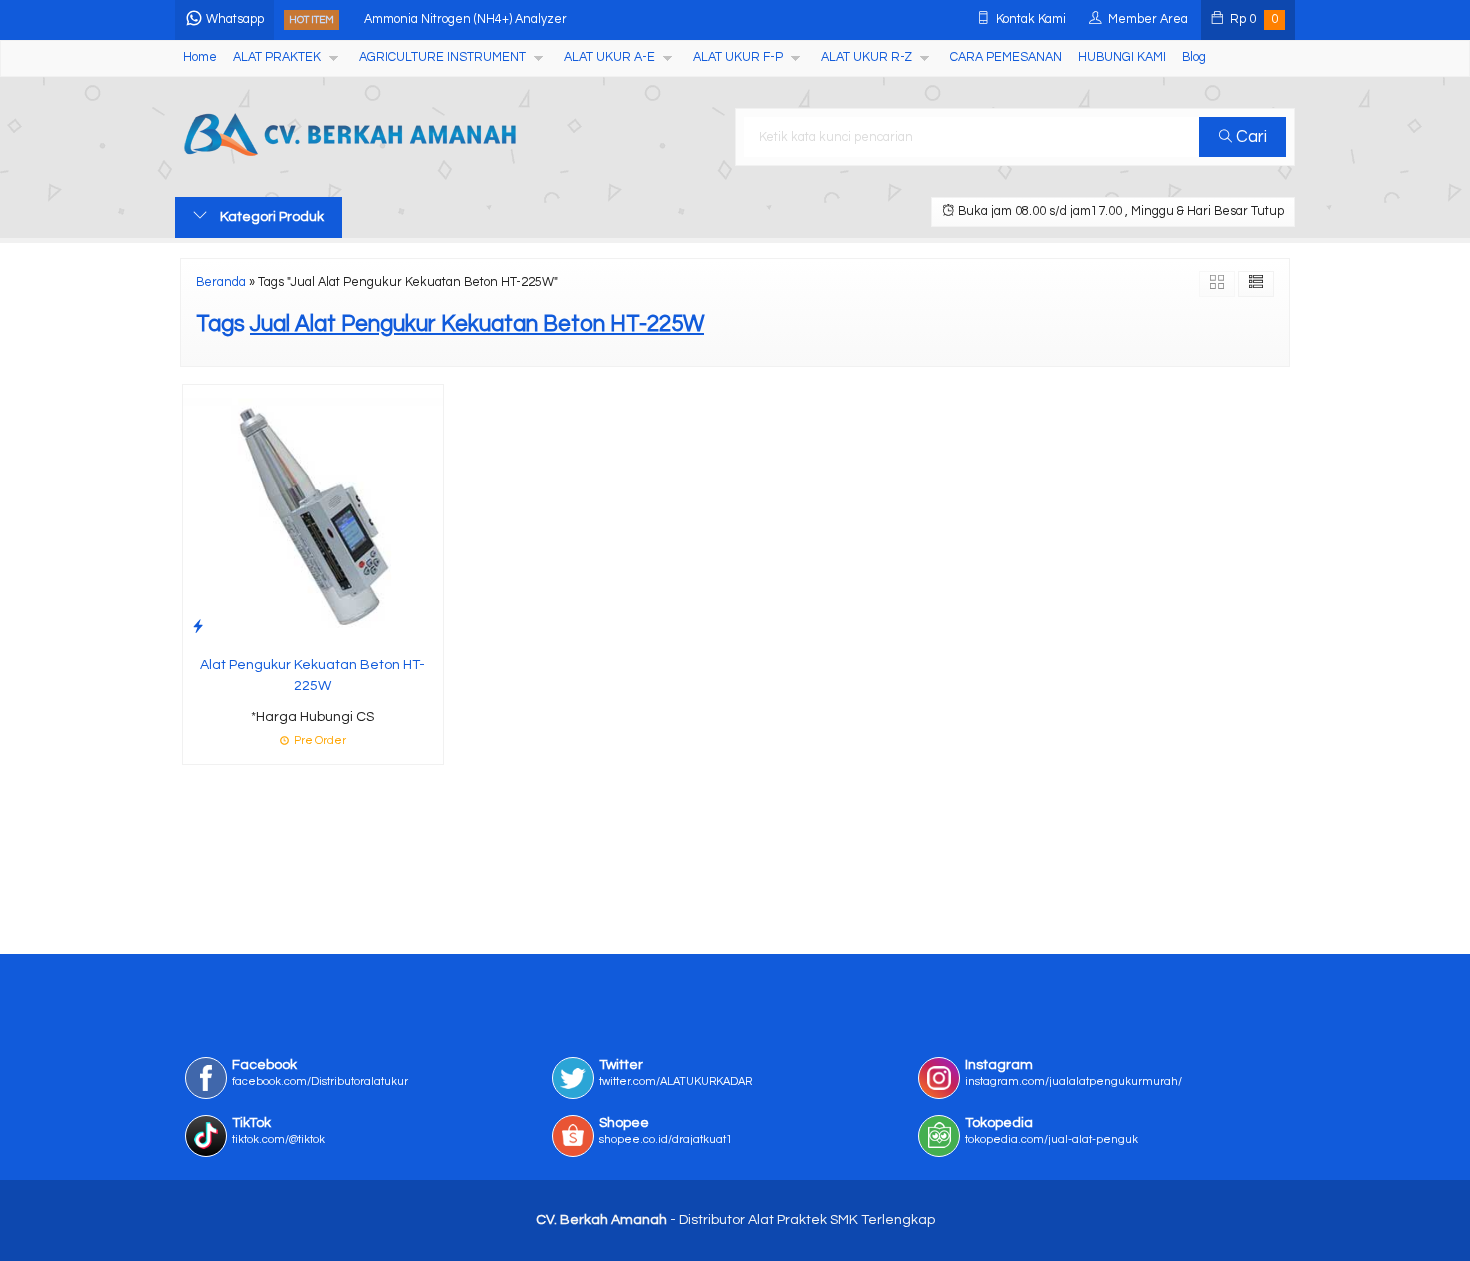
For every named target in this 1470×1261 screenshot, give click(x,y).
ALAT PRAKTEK (277, 57)
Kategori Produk (270, 217)
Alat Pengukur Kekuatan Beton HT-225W (312, 675)
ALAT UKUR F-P (738, 57)
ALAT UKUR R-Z (866, 57)
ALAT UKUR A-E (609, 57)
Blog (1194, 57)
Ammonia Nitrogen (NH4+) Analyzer (465, 19)
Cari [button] (1249, 137)
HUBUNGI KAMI (1122, 57)
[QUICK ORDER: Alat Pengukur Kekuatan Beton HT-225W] (198, 626)
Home (200, 57)
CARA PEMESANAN (1006, 57)
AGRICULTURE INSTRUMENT (442, 57)
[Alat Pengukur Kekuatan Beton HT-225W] (313, 515)
